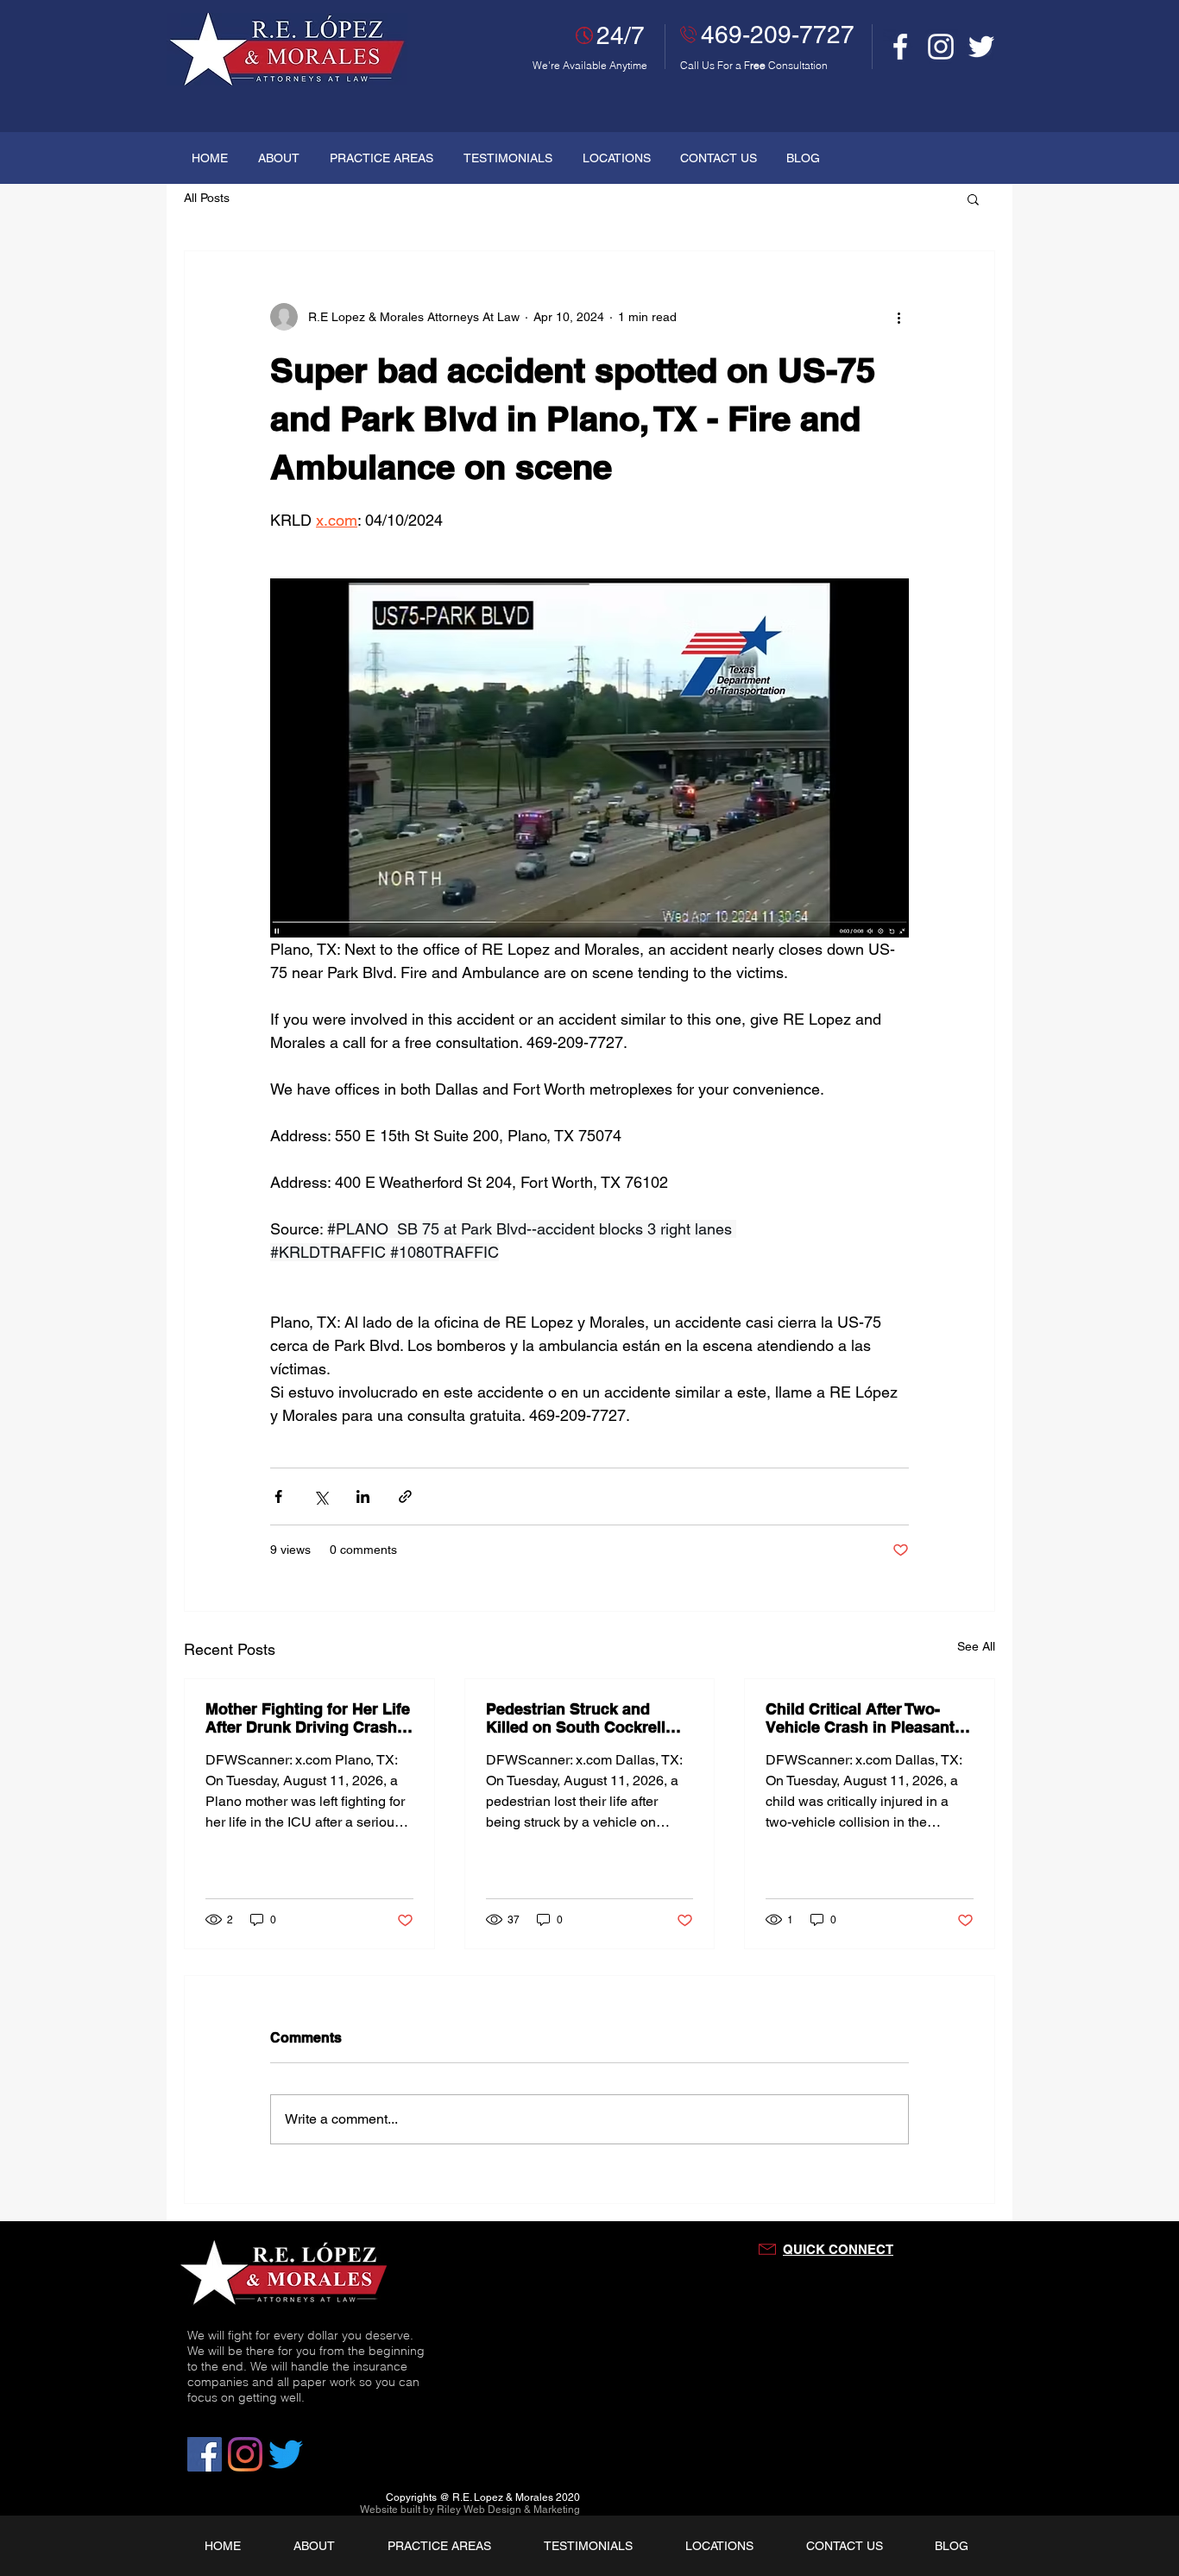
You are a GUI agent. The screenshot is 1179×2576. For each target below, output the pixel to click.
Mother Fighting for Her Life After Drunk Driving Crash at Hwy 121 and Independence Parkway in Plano (308, 1718)
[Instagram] (941, 47)
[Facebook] (900, 47)
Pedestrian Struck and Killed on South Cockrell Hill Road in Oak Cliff (576, 1718)
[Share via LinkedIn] (363, 1496)
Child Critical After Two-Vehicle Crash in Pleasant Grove (860, 1718)
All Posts (207, 198)
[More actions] (898, 317)
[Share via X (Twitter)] (321, 1496)
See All (976, 1646)
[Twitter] (981, 47)
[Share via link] (405, 1496)
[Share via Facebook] (278, 1496)
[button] (973, 199)
